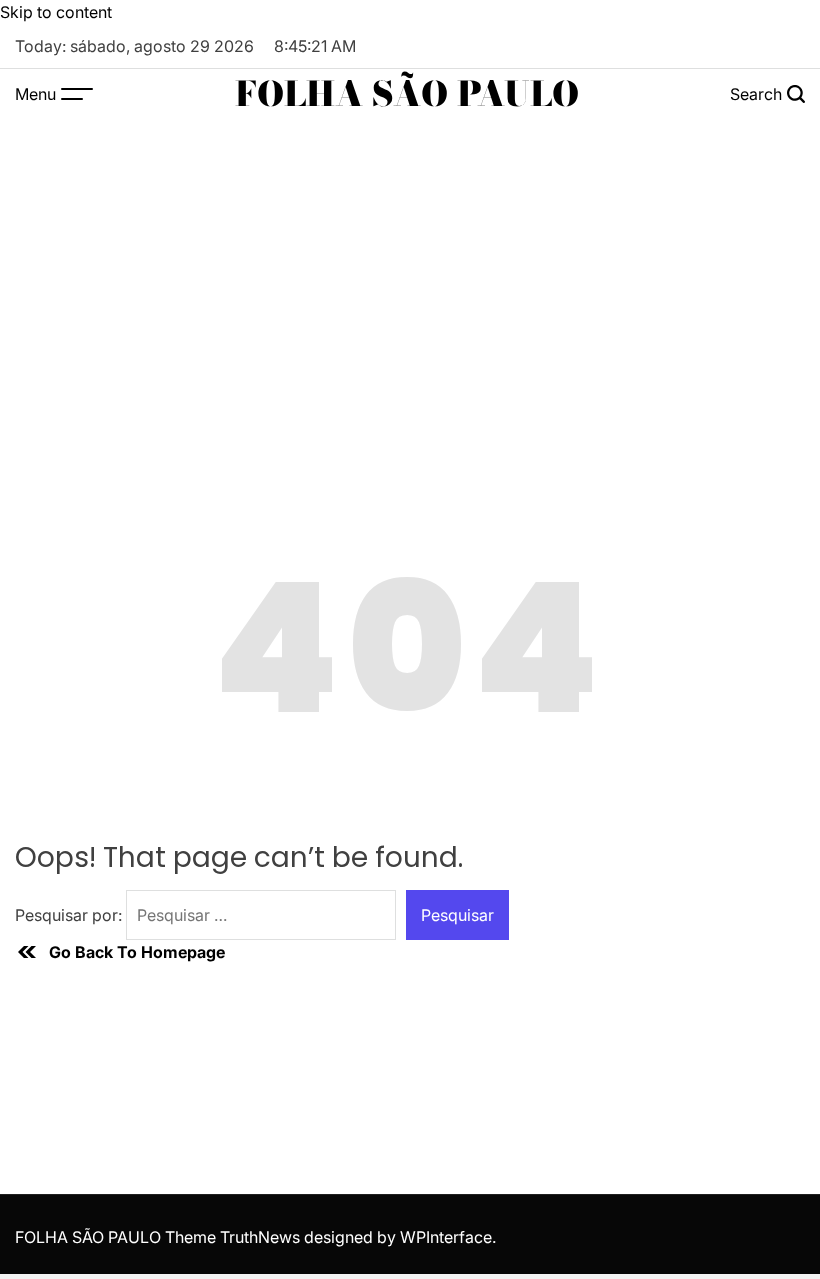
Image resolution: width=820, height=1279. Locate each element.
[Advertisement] (410, 269)
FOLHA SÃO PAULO (407, 94)
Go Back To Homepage (137, 952)
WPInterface (446, 1237)
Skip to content (56, 12)
